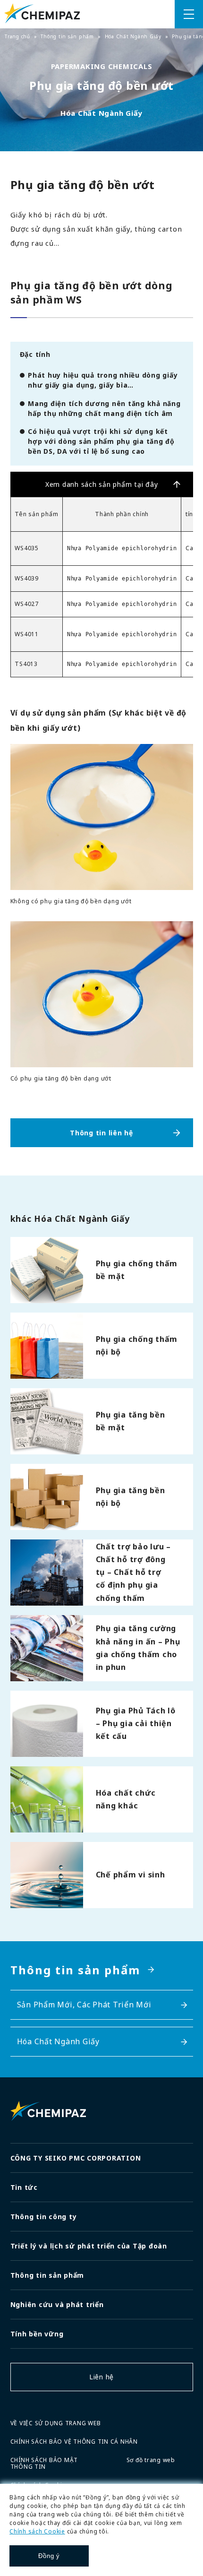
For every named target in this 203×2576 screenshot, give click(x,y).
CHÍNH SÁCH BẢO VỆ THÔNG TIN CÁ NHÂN (74, 2442)
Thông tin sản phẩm (67, 36)
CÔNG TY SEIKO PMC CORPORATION (76, 2158)
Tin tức (24, 2187)
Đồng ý (49, 2556)
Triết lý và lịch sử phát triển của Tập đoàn (89, 2246)
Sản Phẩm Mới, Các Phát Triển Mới (84, 2005)
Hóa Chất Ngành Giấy (133, 36)
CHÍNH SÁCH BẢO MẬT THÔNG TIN (44, 2463)
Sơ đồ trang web (151, 2460)
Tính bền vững (37, 2334)
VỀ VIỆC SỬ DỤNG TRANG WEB (56, 2423)
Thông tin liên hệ (101, 1133)
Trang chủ (17, 36)
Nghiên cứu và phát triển (57, 2304)
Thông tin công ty (44, 2217)
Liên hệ (101, 2377)
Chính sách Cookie (37, 2531)
